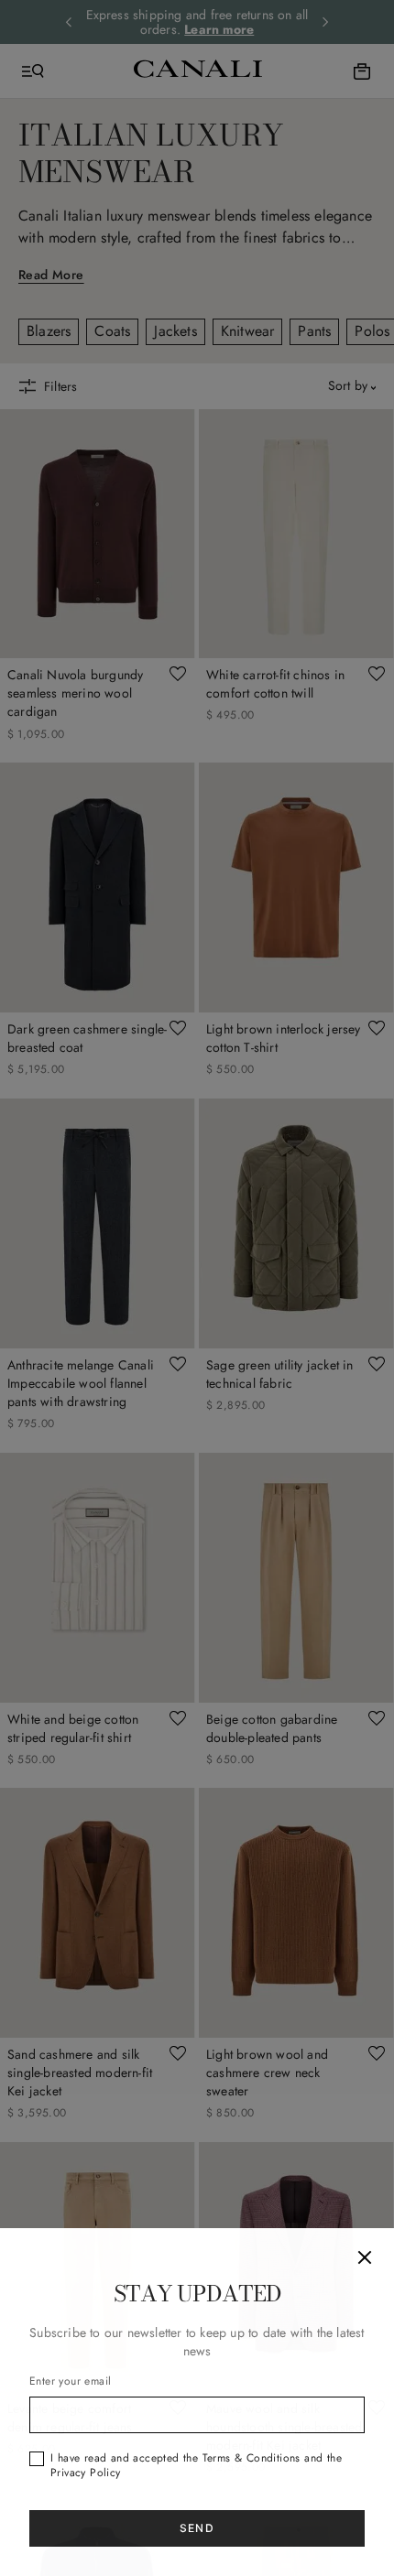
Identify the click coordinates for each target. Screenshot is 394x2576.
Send (197, 2528)
